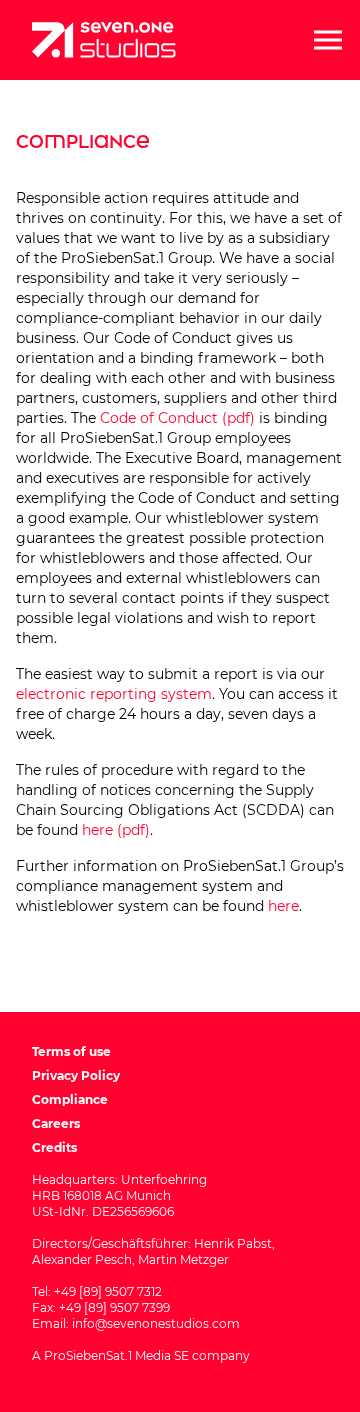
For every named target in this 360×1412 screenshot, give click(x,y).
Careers (56, 1123)
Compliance (70, 1099)
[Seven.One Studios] (104, 40)
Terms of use (71, 1051)
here (283, 906)
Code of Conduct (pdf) (177, 418)
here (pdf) (116, 830)
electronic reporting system (114, 694)
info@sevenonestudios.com (156, 1323)
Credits (54, 1147)
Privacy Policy (76, 1075)
